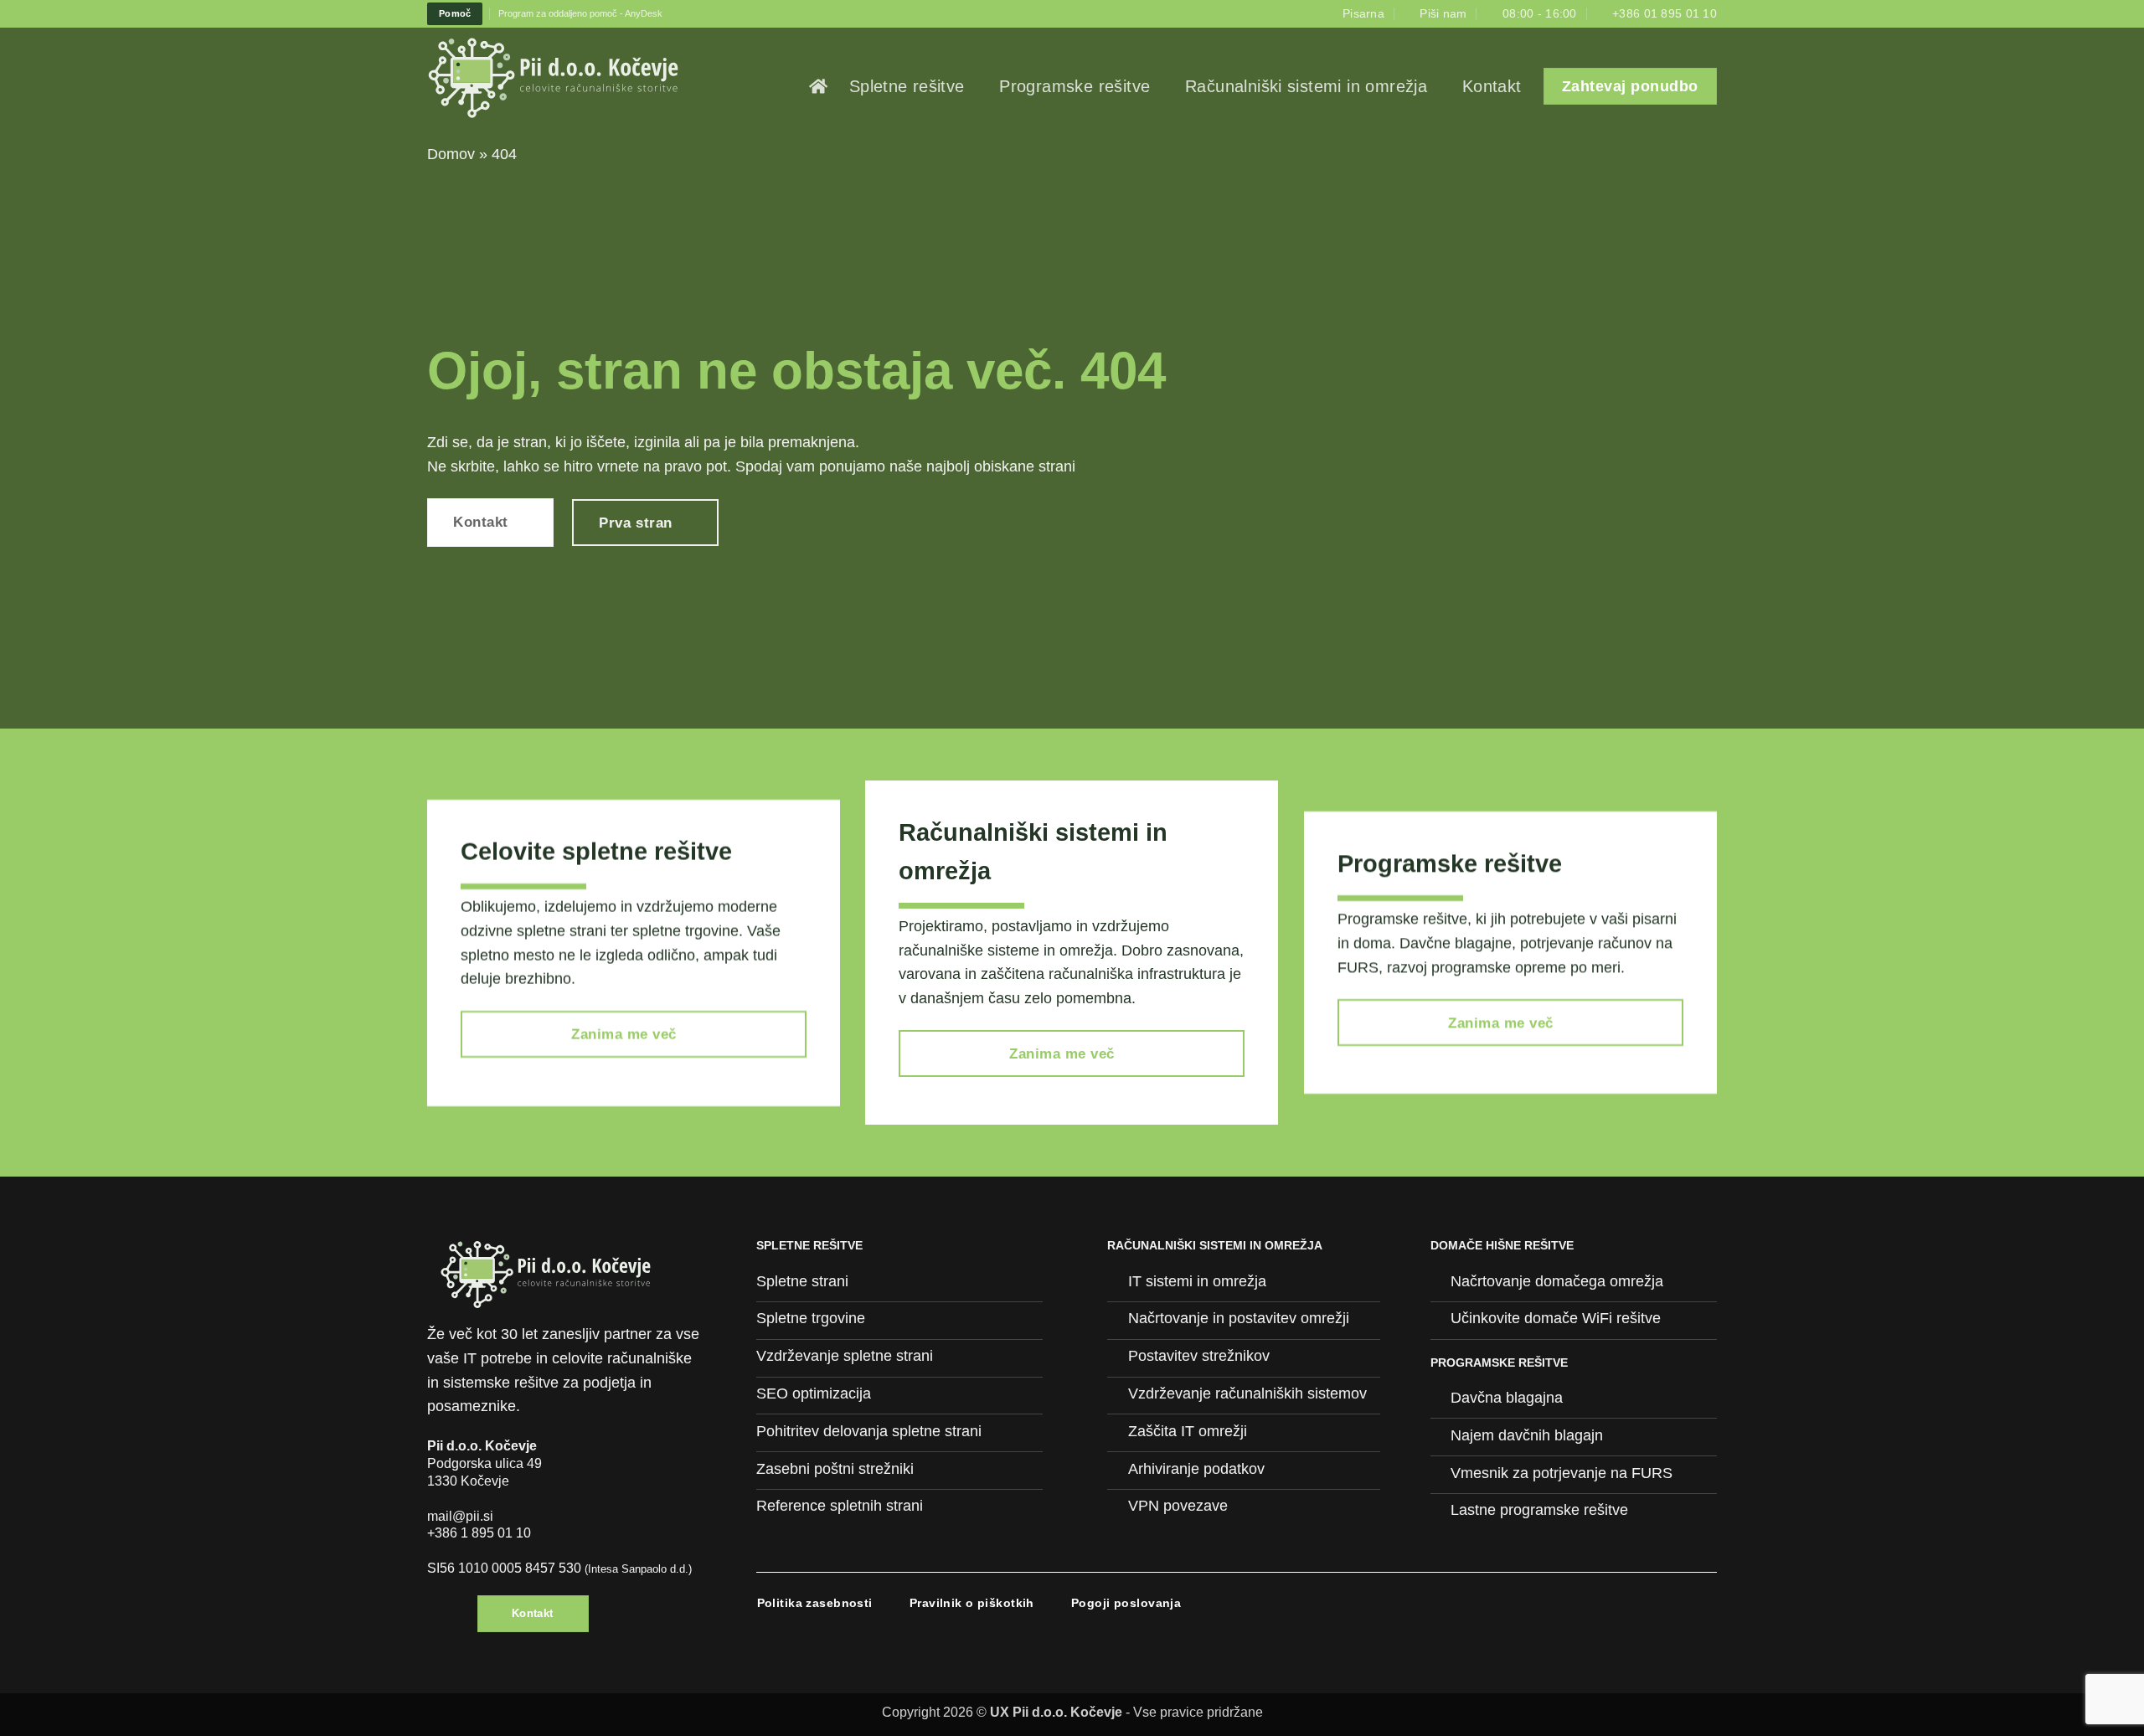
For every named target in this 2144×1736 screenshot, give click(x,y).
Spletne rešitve (907, 86)
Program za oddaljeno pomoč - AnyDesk (580, 13)
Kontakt (1492, 86)
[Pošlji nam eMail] (461, 1619)
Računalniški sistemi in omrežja (1306, 86)
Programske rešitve (1075, 86)
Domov (451, 154)
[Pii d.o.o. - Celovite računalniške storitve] (580, 78)
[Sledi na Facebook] (439, 1619)
